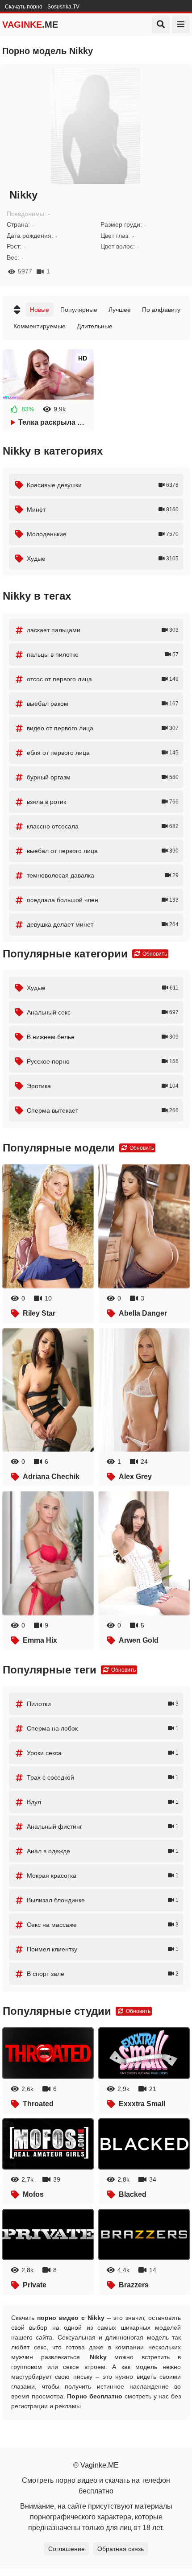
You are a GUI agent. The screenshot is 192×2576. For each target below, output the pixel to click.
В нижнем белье (103, 1037)
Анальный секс (103, 1012)
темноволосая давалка (103, 875)
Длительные (95, 326)
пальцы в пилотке (103, 654)
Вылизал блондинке (103, 1900)
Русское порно (103, 1061)
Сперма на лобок (103, 1728)
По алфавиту (161, 310)
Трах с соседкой (103, 1777)
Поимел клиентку (103, 1949)
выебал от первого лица (103, 851)
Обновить (154, 954)
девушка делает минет (103, 924)
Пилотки (103, 1704)
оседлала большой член (103, 900)
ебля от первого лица (103, 753)
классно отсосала (103, 826)
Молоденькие (103, 534)
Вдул (103, 1802)
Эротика (103, 1086)
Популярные (79, 310)
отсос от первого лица (103, 679)
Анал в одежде (103, 1851)
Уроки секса (103, 1753)
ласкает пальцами (103, 630)
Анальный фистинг (103, 1826)
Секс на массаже (103, 1925)
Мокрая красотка (103, 1876)
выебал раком (103, 704)
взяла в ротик (103, 802)
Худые (103, 559)
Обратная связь (121, 2549)
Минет (103, 509)
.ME (30, 25)
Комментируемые (40, 326)
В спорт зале (103, 1974)
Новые (40, 310)
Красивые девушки (103, 485)
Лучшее (120, 310)
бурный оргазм (103, 777)
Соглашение (67, 2549)
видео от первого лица (103, 728)
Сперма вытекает (103, 1110)
